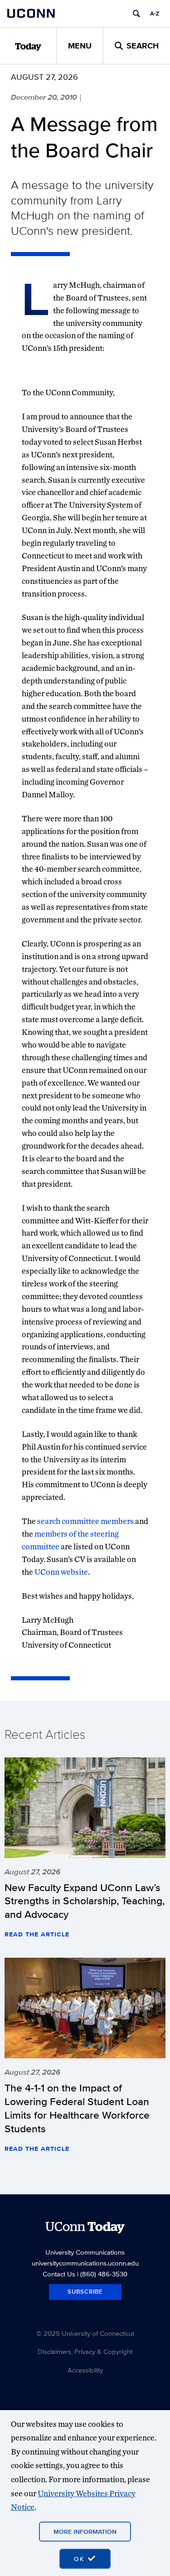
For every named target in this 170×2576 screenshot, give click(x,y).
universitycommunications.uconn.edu (85, 2263)
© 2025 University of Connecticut (85, 2333)
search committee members (85, 1521)
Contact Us (59, 2274)
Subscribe (85, 2292)
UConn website (61, 1572)
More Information (85, 2532)
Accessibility (85, 2370)
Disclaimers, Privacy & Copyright (85, 2351)
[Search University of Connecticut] (136, 14)
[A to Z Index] (155, 14)
